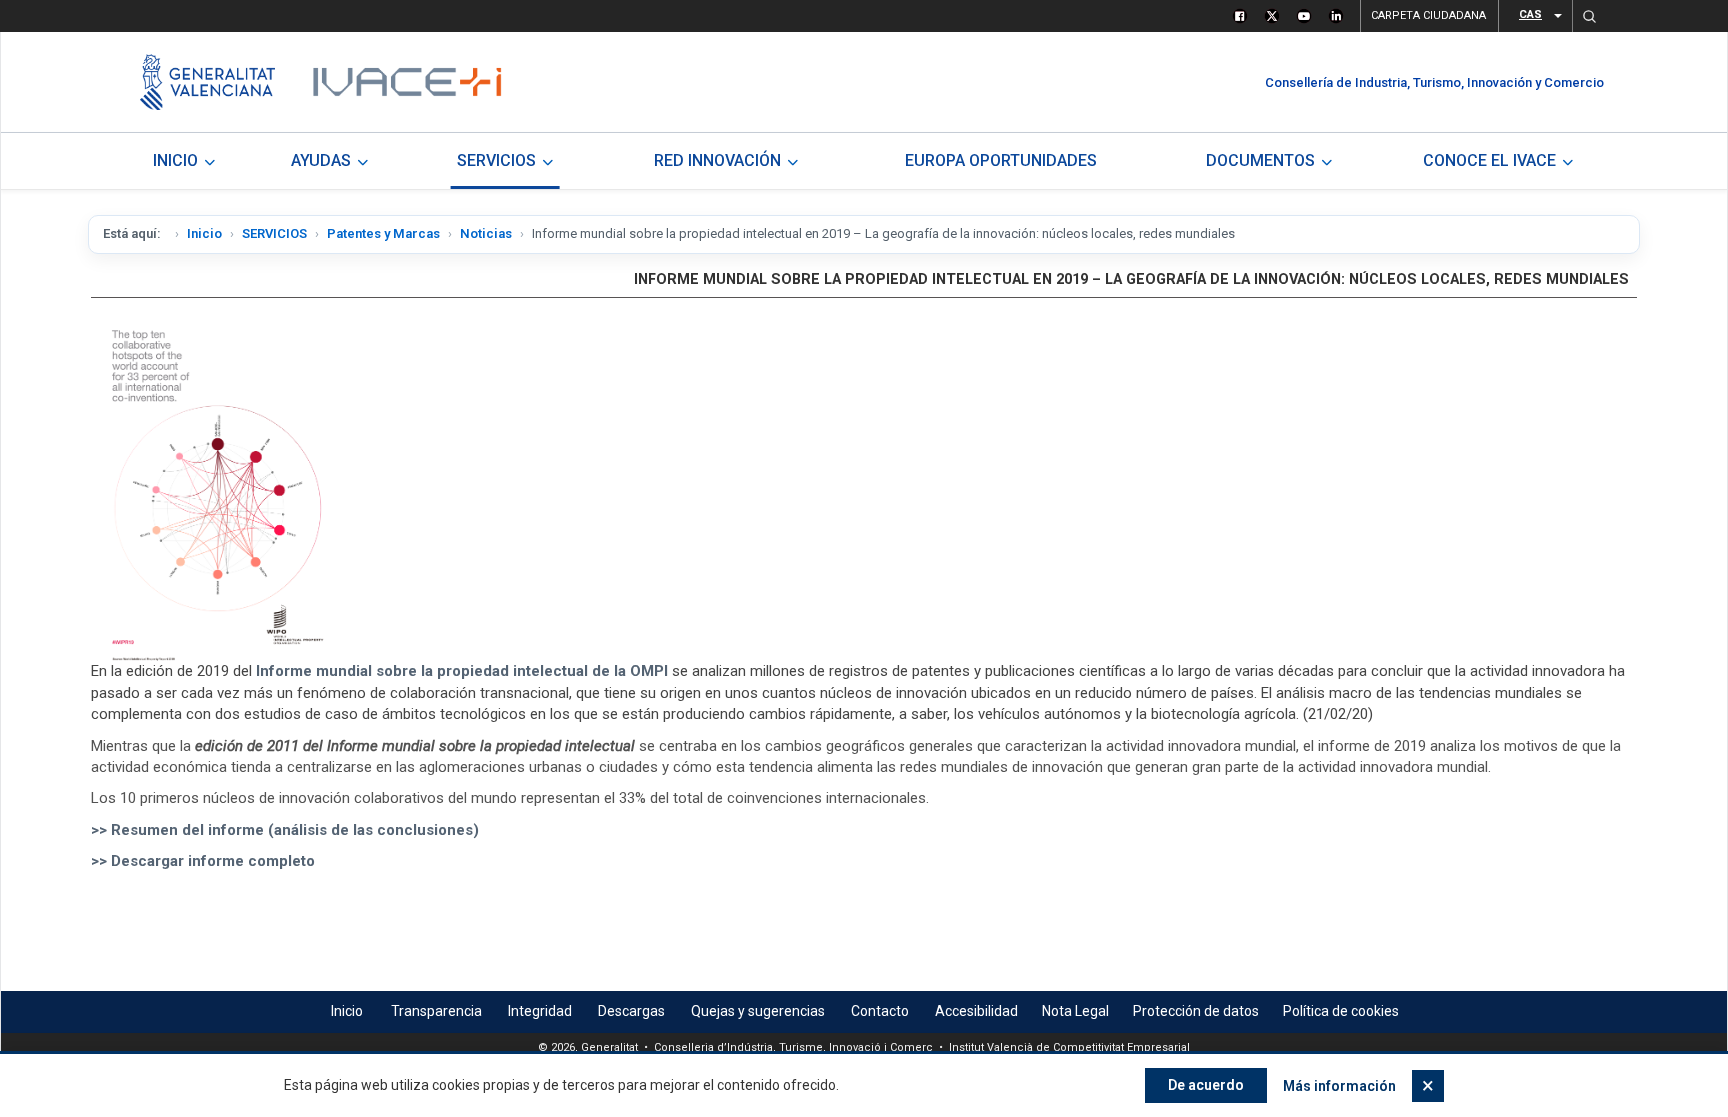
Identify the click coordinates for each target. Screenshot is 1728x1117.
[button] (1589, 16)
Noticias (486, 233)
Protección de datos (1196, 1011)
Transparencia (436, 1011)
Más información (1339, 1086)
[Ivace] (405, 82)
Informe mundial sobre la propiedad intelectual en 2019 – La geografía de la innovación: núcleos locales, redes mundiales (1131, 279)
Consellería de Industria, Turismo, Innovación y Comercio (1434, 82)
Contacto (880, 1011)
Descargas (631, 1011)
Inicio (204, 233)
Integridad (540, 1011)
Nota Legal (1075, 1011)
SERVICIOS (274, 233)
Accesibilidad (976, 1011)
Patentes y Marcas (383, 233)
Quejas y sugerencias (758, 1011)
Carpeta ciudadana (1428, 15)
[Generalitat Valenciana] (207, 82)
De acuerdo (1206, 1085)
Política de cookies (1341, 1011)
